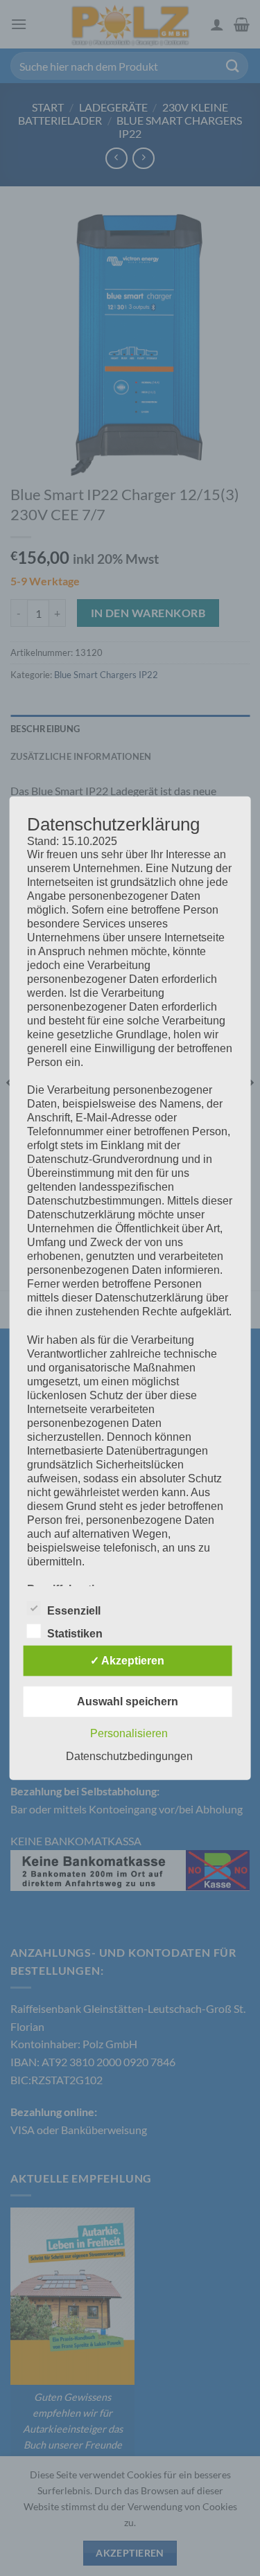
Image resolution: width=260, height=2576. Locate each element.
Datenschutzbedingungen (129, 1756)
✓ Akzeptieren (127, 1661)
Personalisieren (129, 1733)
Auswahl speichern (128, 1702)
